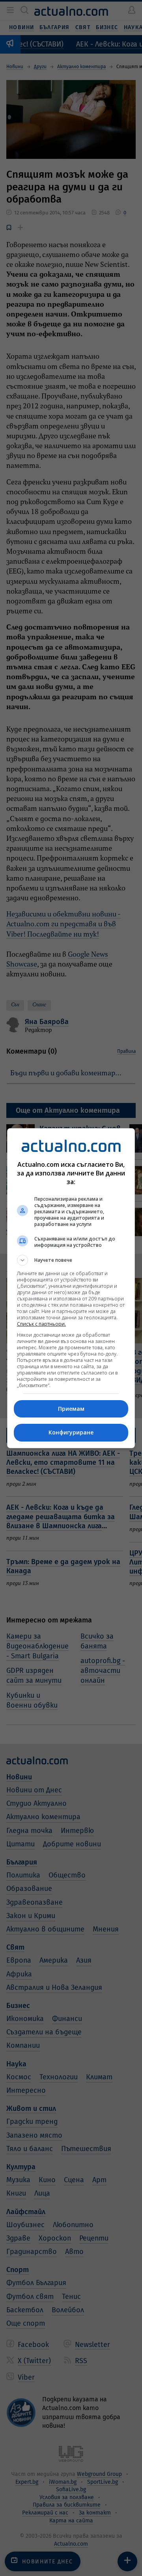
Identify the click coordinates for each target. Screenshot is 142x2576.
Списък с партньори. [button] (41, 1324)
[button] (71, 1260)
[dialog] (71, 1288)
